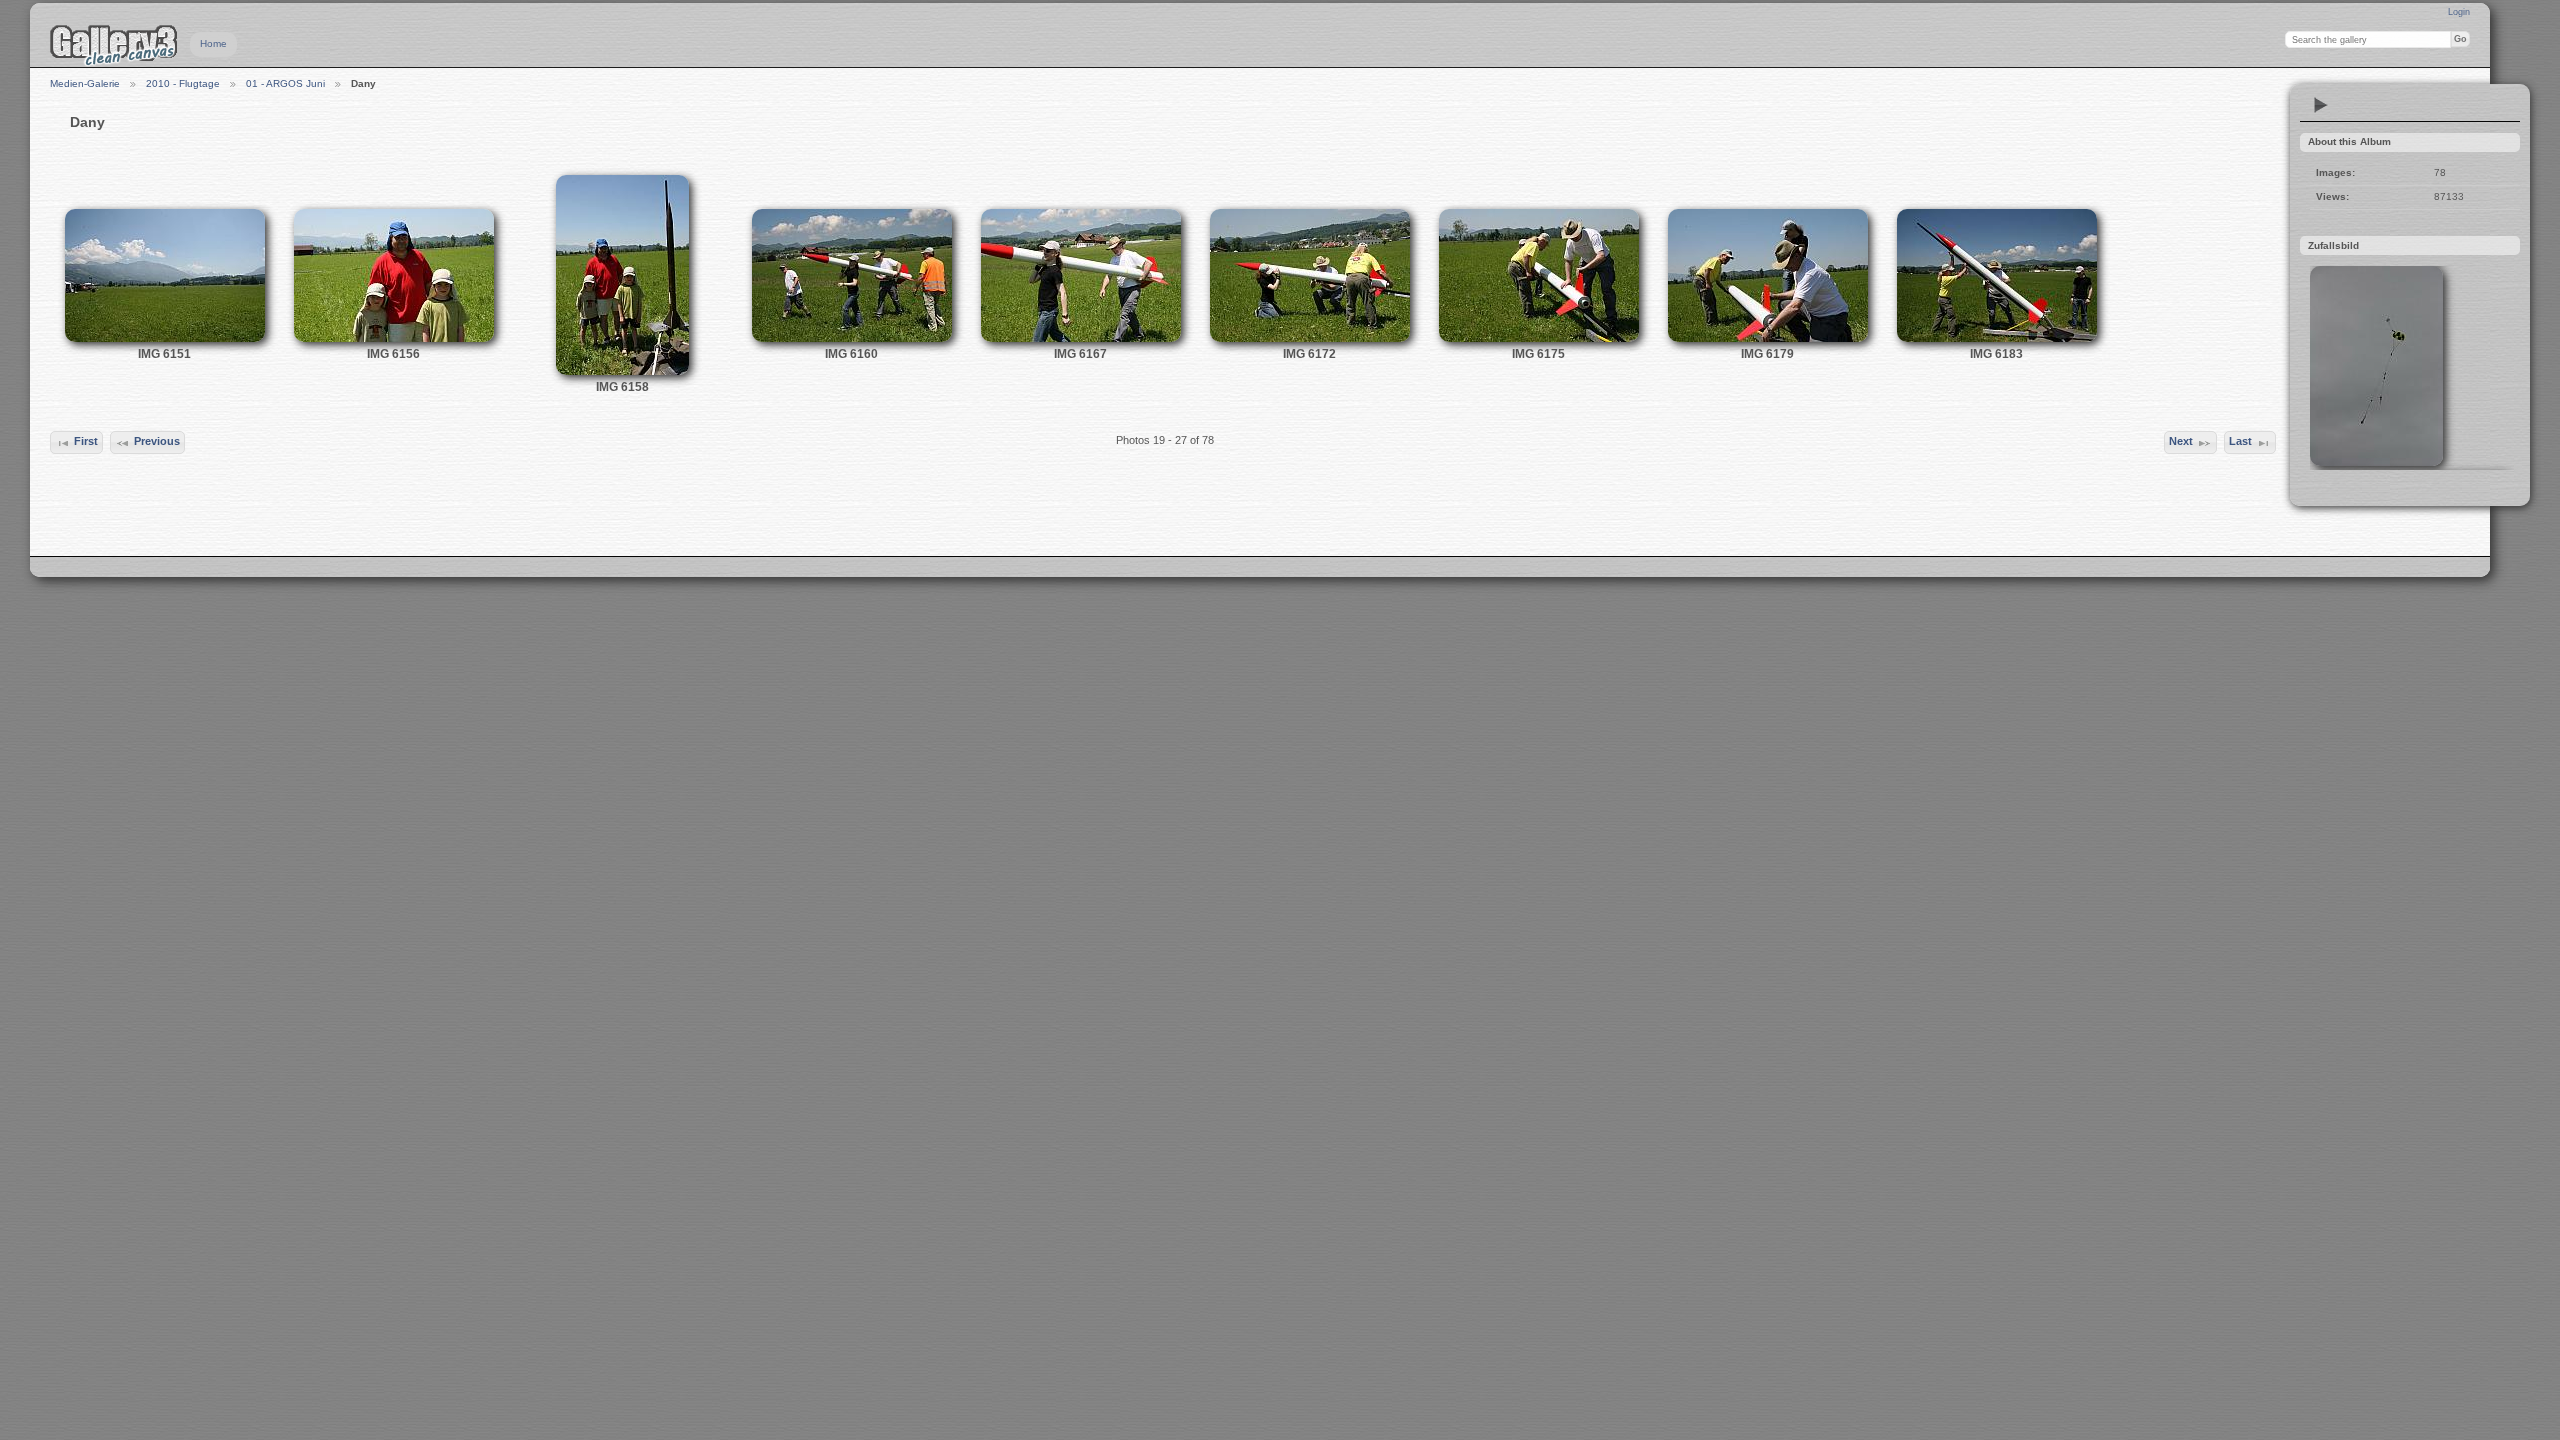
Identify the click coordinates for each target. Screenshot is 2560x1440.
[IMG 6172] (1310, 338)
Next (2181, 441)
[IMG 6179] (1768, 338)
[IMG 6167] (1081, 338)
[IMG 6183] (1997, 338)
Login (2459, 12)
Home (213, 43)
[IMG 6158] (622, 371)
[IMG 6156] (394, 338)
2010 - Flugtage (183, 83)
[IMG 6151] (165, 338)
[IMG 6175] (1539, 338)
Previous (157, 441)
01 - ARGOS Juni (285, 83)
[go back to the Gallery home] (114, 45)
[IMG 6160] (852, 338)
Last (2240, 441)
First (86, 441)
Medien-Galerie (85, 83)
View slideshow (2321, 105)
